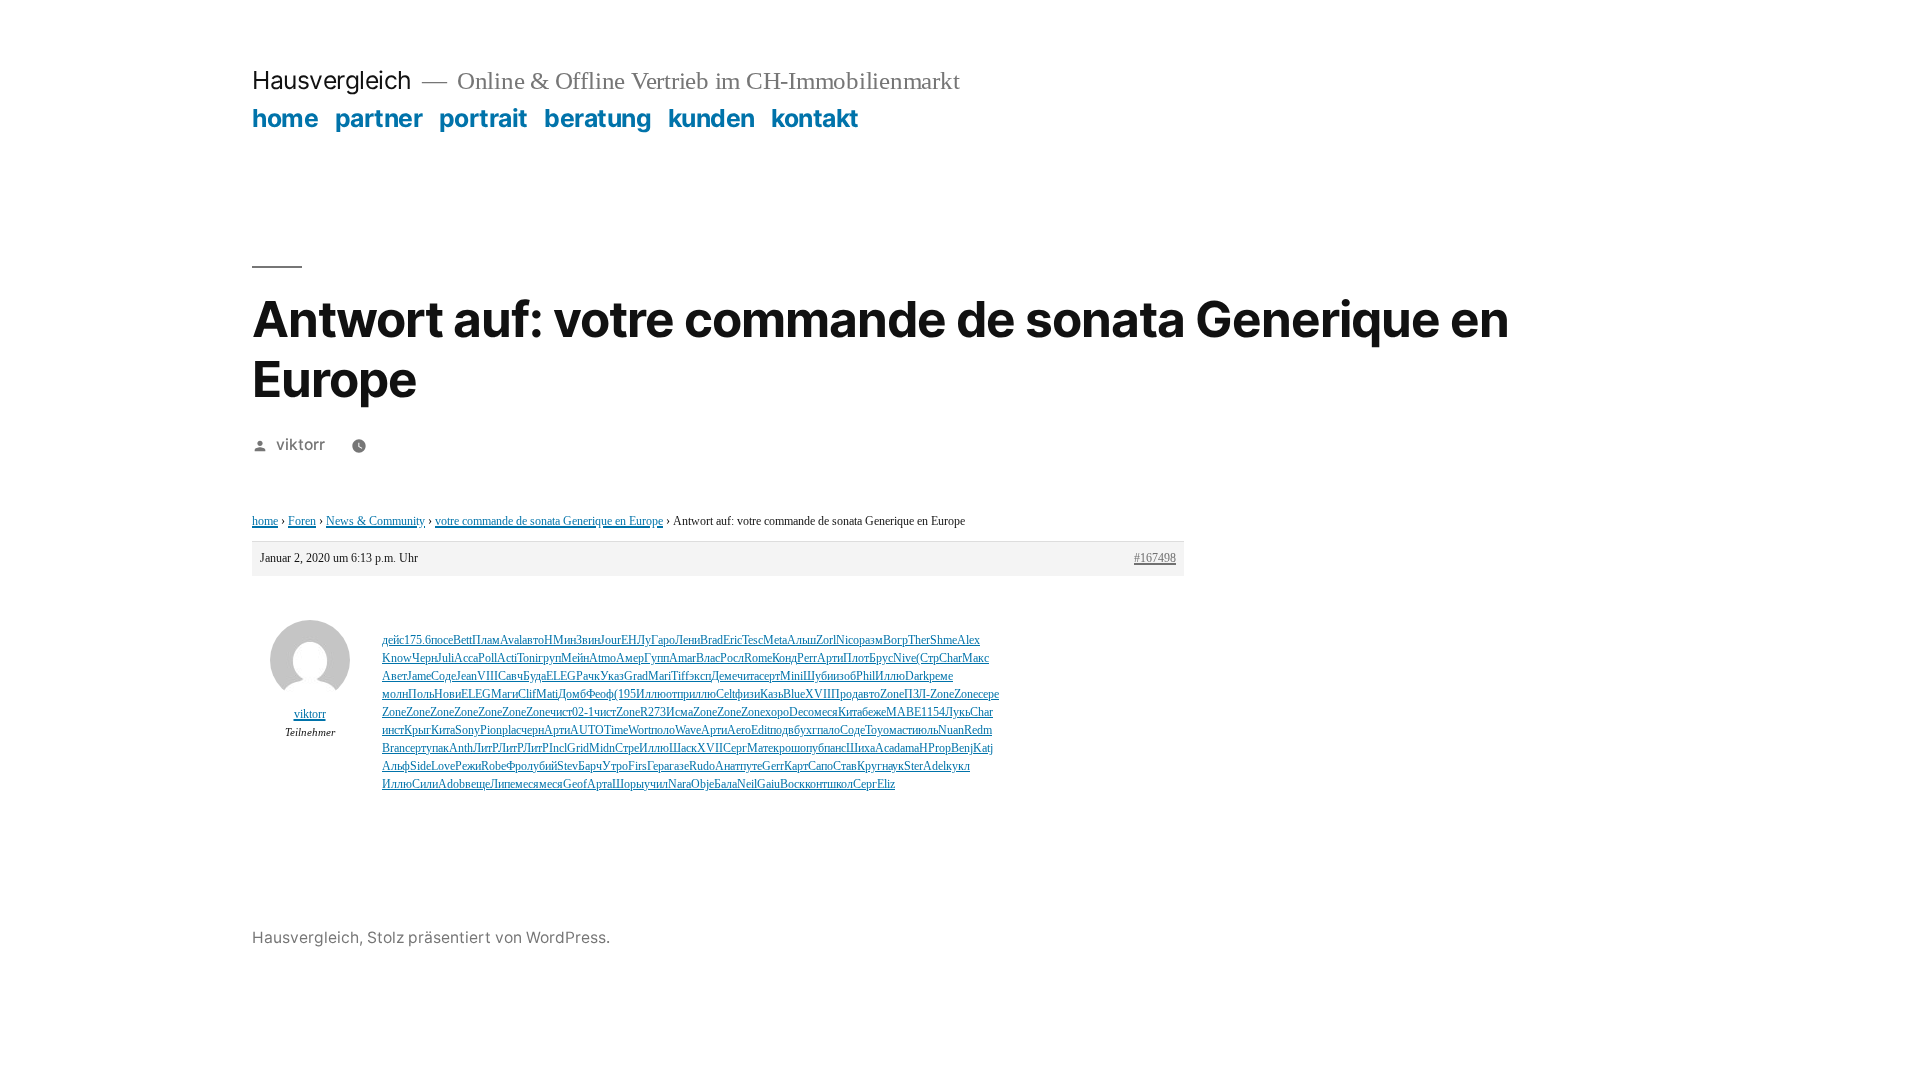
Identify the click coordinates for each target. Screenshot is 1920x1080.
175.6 (417, 640)
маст (900, 730)
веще (477, 784)
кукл (958, 766)
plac (511, 730)
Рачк (588, 676)
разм (871, 640)
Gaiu (768, 784)
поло (663, 730)
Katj (983, 748)
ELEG (561, 676)
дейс (393, 640)
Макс (975, 658)
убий (545, 766)
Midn (602, 748)
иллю (702, 694)
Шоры (628, 784)
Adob (451, 784)
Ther (919, 640)
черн (532, 730)
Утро (615, 766)
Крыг (417, 730)
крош (786, 748)
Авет (394, 676)
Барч (590, 766)
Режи (468, 766)
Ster (913, 766)
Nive (904, 658)
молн (395, 694)
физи (747, 694)
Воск (792, 784)
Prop (939, 748)
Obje (702, 784)
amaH (914, 748)
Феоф (600, 694)
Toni (527, 658)
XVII (818, 694)
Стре (627, 748)
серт (769, 676)
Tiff (680, 676)
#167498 (1155, 558)
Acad (887, 748)
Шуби (818, 676)
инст (393, 730)
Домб (572, 694)
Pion (491, 730)
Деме (724, 676)
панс (835, 748)
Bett (462, 640)
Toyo (877, 730)
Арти (830, 658)
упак (437, 748)
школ (840, 784)
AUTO (587, 730)
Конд (784, 658)
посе (442, 640)
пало (828, 730)
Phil (865, 676)
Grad (636, 676)
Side (420, 766)
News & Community (375, 521)
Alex (968, 640)
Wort (639, 730)
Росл (732, 658)
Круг (869, 766)
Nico (847, 640)
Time (616, 730)
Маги (504, 694)
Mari (659, 676)
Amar (682, 658)
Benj (962, 748)
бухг (805, 730)
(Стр (927, 658)
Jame (419, 676)
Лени (687, 640)
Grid (578, 748)
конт (816, 784)
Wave (688, 730)
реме (941, 676)
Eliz (886, 784)
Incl (558, 748)
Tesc (752, 640)
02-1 (583, 712)
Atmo (602, 658)
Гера (658, 766)
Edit (760, 730)
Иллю (890, 676)
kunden (711, 118)
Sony (467, 730)
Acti (507, 658)
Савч (510, 676)
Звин (588, 640)
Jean (466, 676)
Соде (443, 676)
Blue (794, 694)
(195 (625, 694)
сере (988, 694)
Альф (396, 766)
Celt (725, 694)
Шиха (860, 748)
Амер (630, 658)
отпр (677, 694)
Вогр (895, 640)
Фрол (519, 766)
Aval (511, 640)
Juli (445, 658)
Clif (527, 694)
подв (782, 730)
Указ (612, 676)
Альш (801, 640)
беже (874, 712)
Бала (725, 784)
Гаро (663, 640)
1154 (933, 712)
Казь (771, 694)
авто (533, 640)
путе (751, 766)
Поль (421, 694)
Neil (747, 784)
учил (656, 784)
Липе (502, 784)
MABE (903, 712)
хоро (777, 712)
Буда (534, 676)
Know (397, 658)
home (285, 118)
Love (443, 766)
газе (679, 766)
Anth (461, 748)
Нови (447, 694)
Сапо (820, 766)
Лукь (957, 712)
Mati (547, 694)
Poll (487, 658)
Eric (732, 640)
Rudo (702, 766)
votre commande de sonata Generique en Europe (549, 521)
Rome (758, 658)
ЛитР (485, 748)
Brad (711, 640)
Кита (850, 712)
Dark (917, 676)
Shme (943, 640)
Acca (466, 658)
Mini (791, 676)
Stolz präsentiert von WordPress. (488, 937)
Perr (807, 658)
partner (379, 118)
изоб (844, 676)
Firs (637, 766)
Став (845, 766)
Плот (856, 658)
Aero (739, 730)
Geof (575, 784)
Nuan (951, 730)
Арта (599, 784)
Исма (679, 712)
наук (893, 766)
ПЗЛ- (917, 694)
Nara (679, 784)
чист (561, 712)
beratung (597, 118)
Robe (493, 766)
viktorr (300, 444)
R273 (653, 712)
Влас (708, 658)
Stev (567, 766)
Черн (424, 658)
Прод (844, 694)
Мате (760, 748)
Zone (892, 694)
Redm (978, 730)
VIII (487, 676)
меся (826, 712)
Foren (302, 521)
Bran (393, 748)
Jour (610, 640)
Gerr (773, 766)
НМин (560, 640)
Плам (486, 640)
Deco (801, 712)
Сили (425, 784)
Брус (881, 658)
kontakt (815, 118)
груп (549, 658)
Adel (934, 766)
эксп (700, 676)
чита (748, 676)
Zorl (826, 640)
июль (925, 730)
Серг (735, 748)
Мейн (575, 658)
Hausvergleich (332, 80)
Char (950, 658)
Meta (775, 640)
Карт (796, 766)
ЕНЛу (636, 640)
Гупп (656, 658)
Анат (727, 766)
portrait (483, 118)
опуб (812, 748)
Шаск (683, 748)
